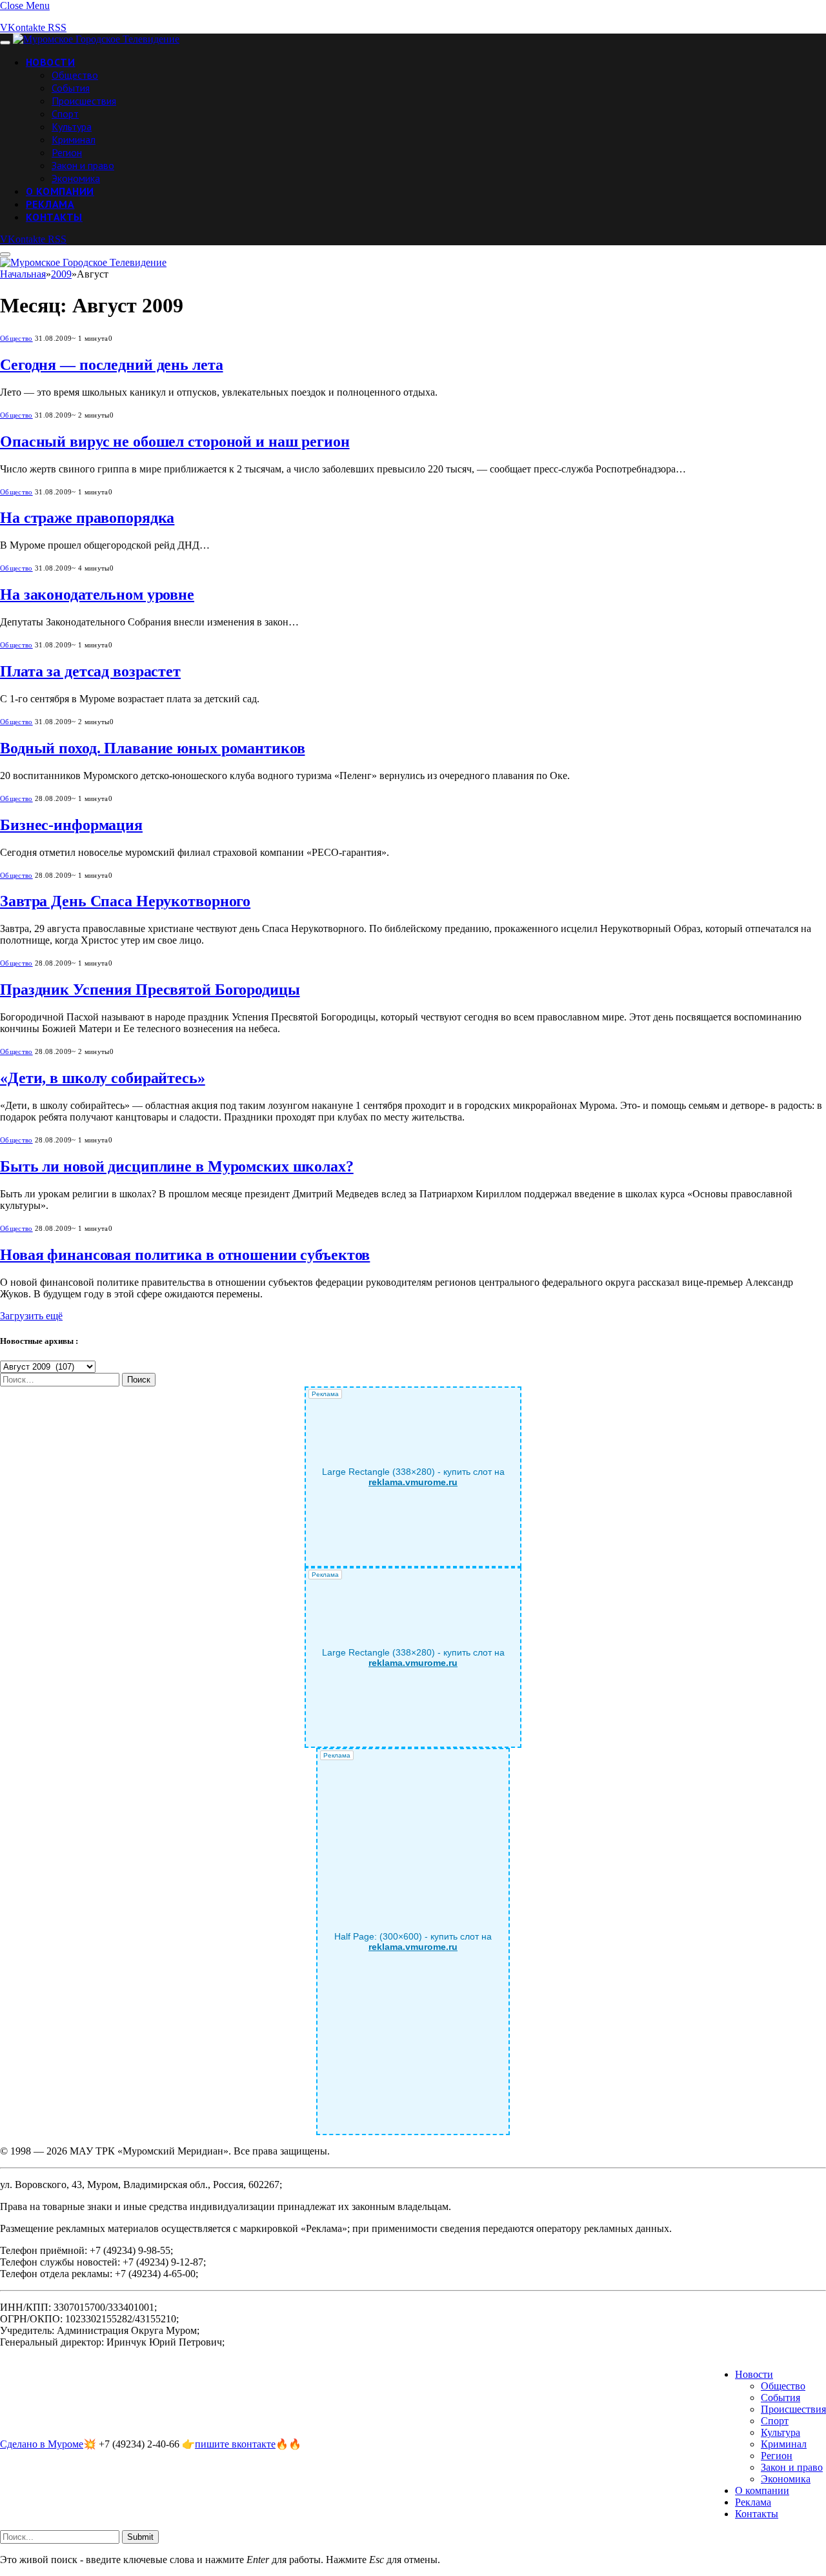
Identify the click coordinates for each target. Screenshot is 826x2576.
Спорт (65, 114)
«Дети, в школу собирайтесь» (103, 1078)
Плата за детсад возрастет (90, 671)
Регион (67, 152)
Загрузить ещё (31, 1316)
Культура (72, 127)
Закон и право (83, 165)
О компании (60, 191)
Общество (75, 75)
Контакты (54, 217)
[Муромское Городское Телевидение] (96, 39)
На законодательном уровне (97, 594)
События (71, 88)
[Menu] (5, 43)
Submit (140, 2537)
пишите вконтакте (235, 2444)
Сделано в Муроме (42, 2444)
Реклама (50, 204)
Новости (50, 62)
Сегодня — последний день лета (112, 365)
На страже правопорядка (87, 518)
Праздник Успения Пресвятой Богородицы (150, 989)
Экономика (76, 178)
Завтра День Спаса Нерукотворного (125, 901)
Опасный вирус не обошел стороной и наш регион (175, 441)
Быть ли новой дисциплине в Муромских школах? (177, 1166)
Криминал (74, 139)
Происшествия (84, 101)
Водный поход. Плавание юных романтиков (152, 748)
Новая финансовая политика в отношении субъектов (185, 1255)
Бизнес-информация (71, 825)
